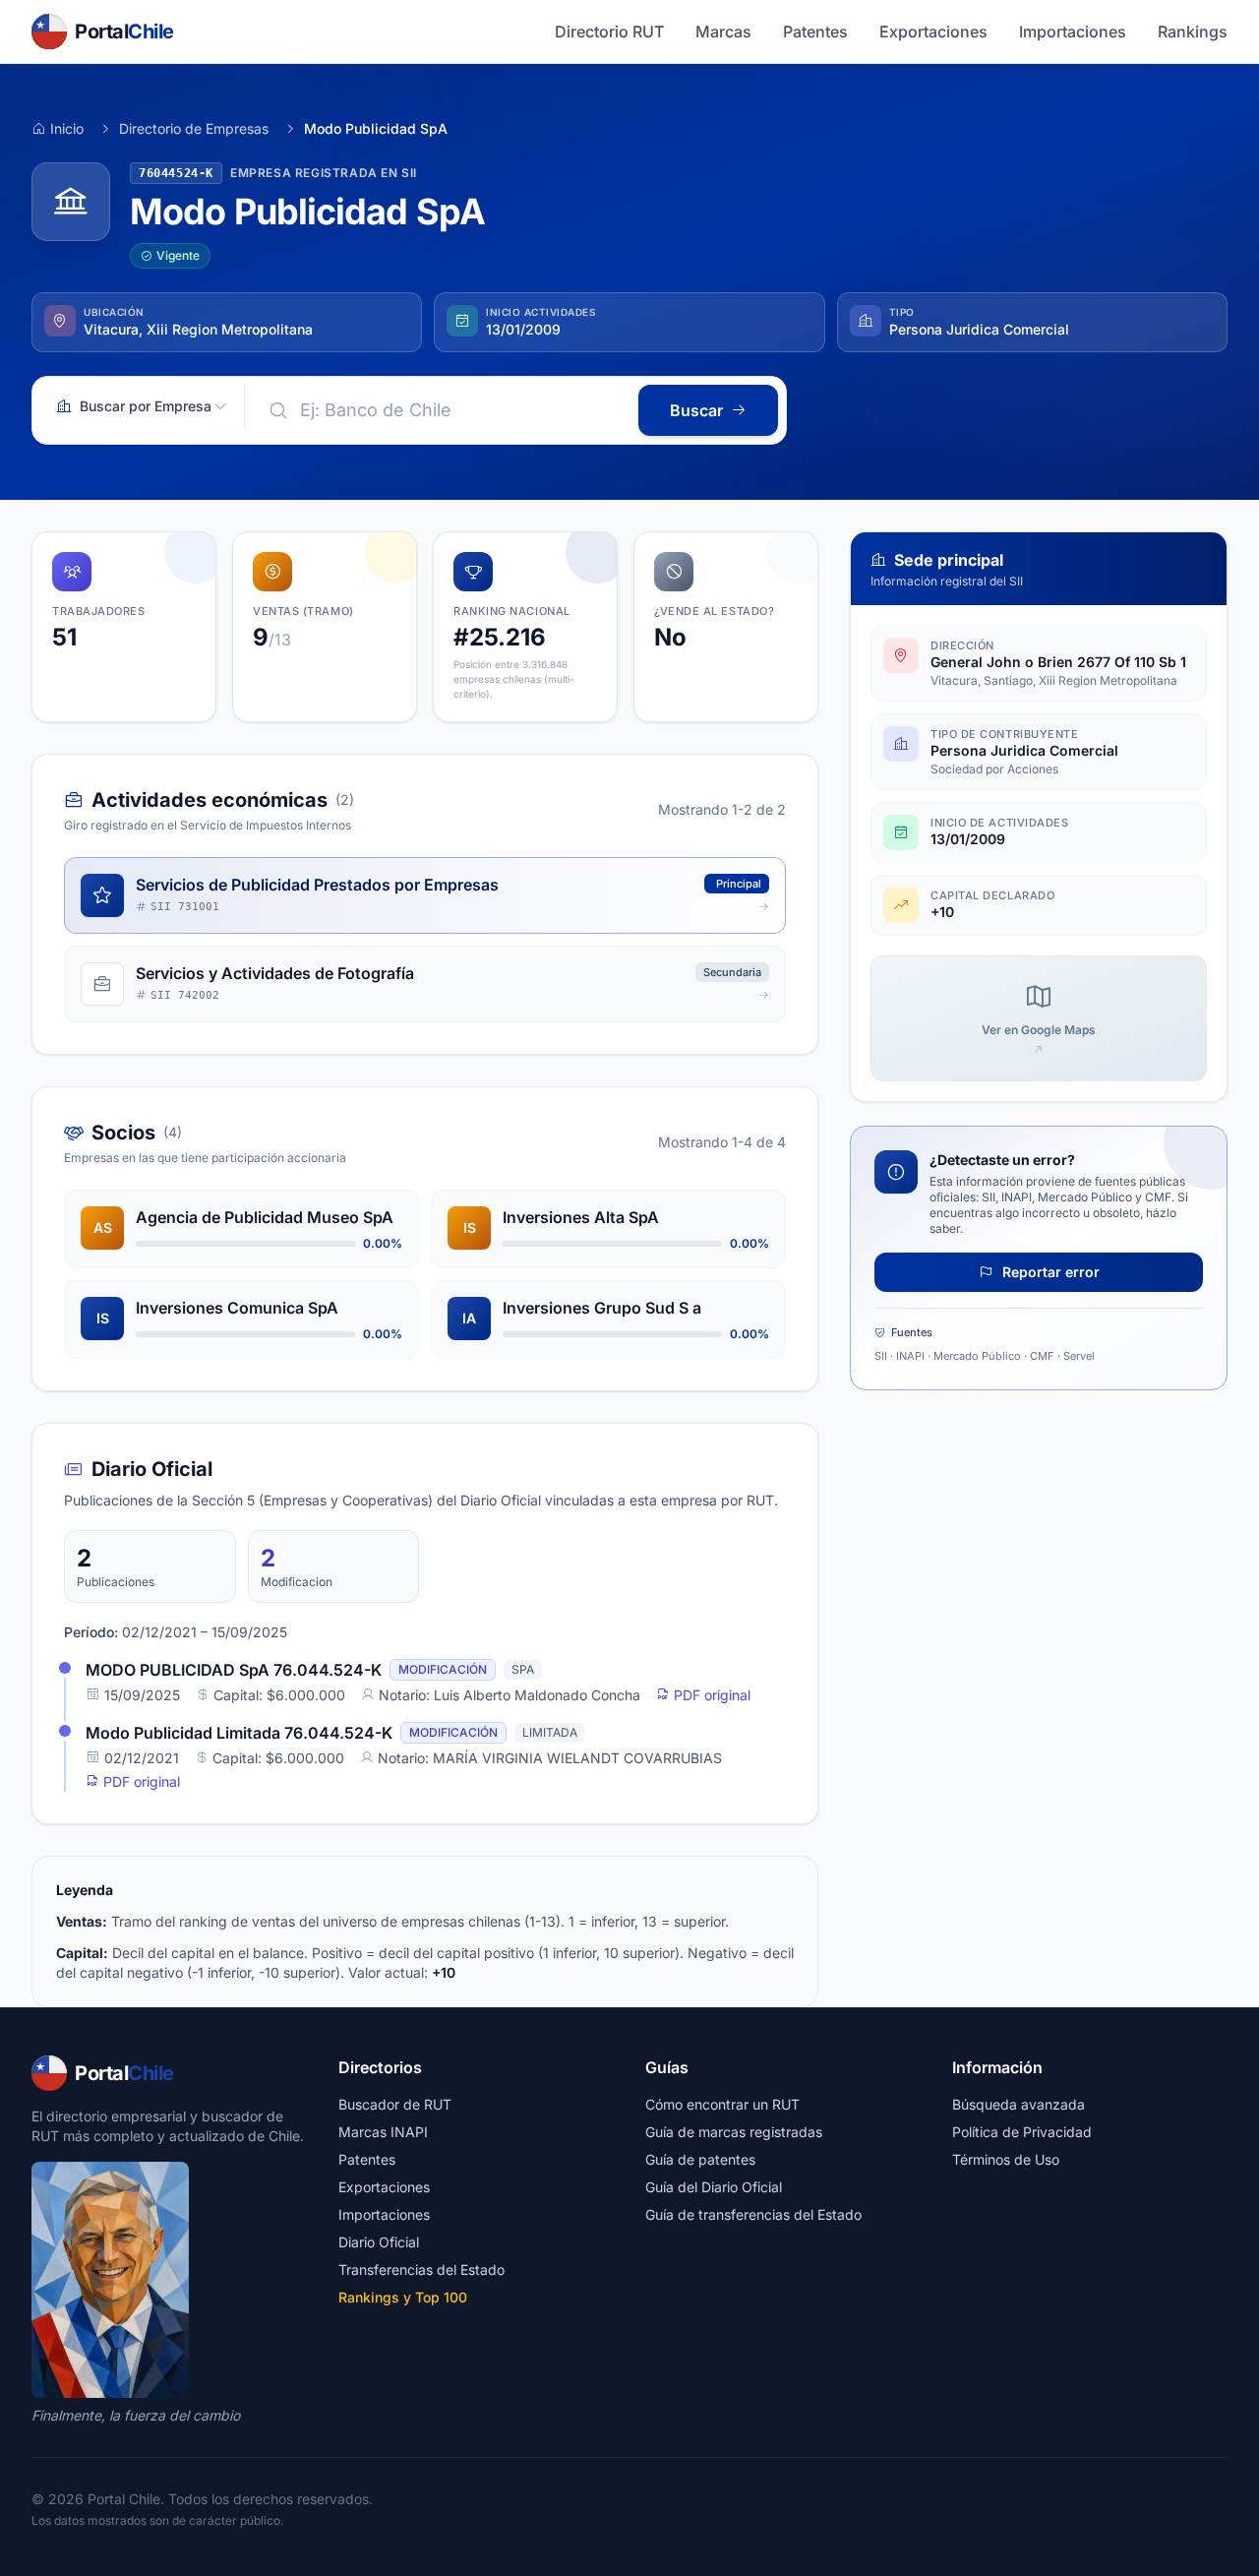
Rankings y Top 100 (403, 2297)
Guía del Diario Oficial (714, 2187)
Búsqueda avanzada (1019, 2104)
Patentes (815, 31)
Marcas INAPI (383, 2132)
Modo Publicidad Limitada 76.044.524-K (239, 1733)
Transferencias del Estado (421, 2269)
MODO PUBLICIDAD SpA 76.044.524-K (234, 1670)
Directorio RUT (609, 31)
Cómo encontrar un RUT (722, 2104)
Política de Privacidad (1022, 2132)
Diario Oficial (379, 2242)
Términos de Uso (1006, 2159)
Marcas (723, 31)
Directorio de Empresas (194, 128)
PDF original (710, 1695)
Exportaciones (933, 31)
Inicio (67, 128)
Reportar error (1049, 1272)
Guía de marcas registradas (734, 2132)
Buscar (696, 410)
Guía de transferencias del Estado (753, 2214)
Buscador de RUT (395, 2104)
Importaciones (1073, 31)
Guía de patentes (700, 2159)
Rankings (1193, 31)
